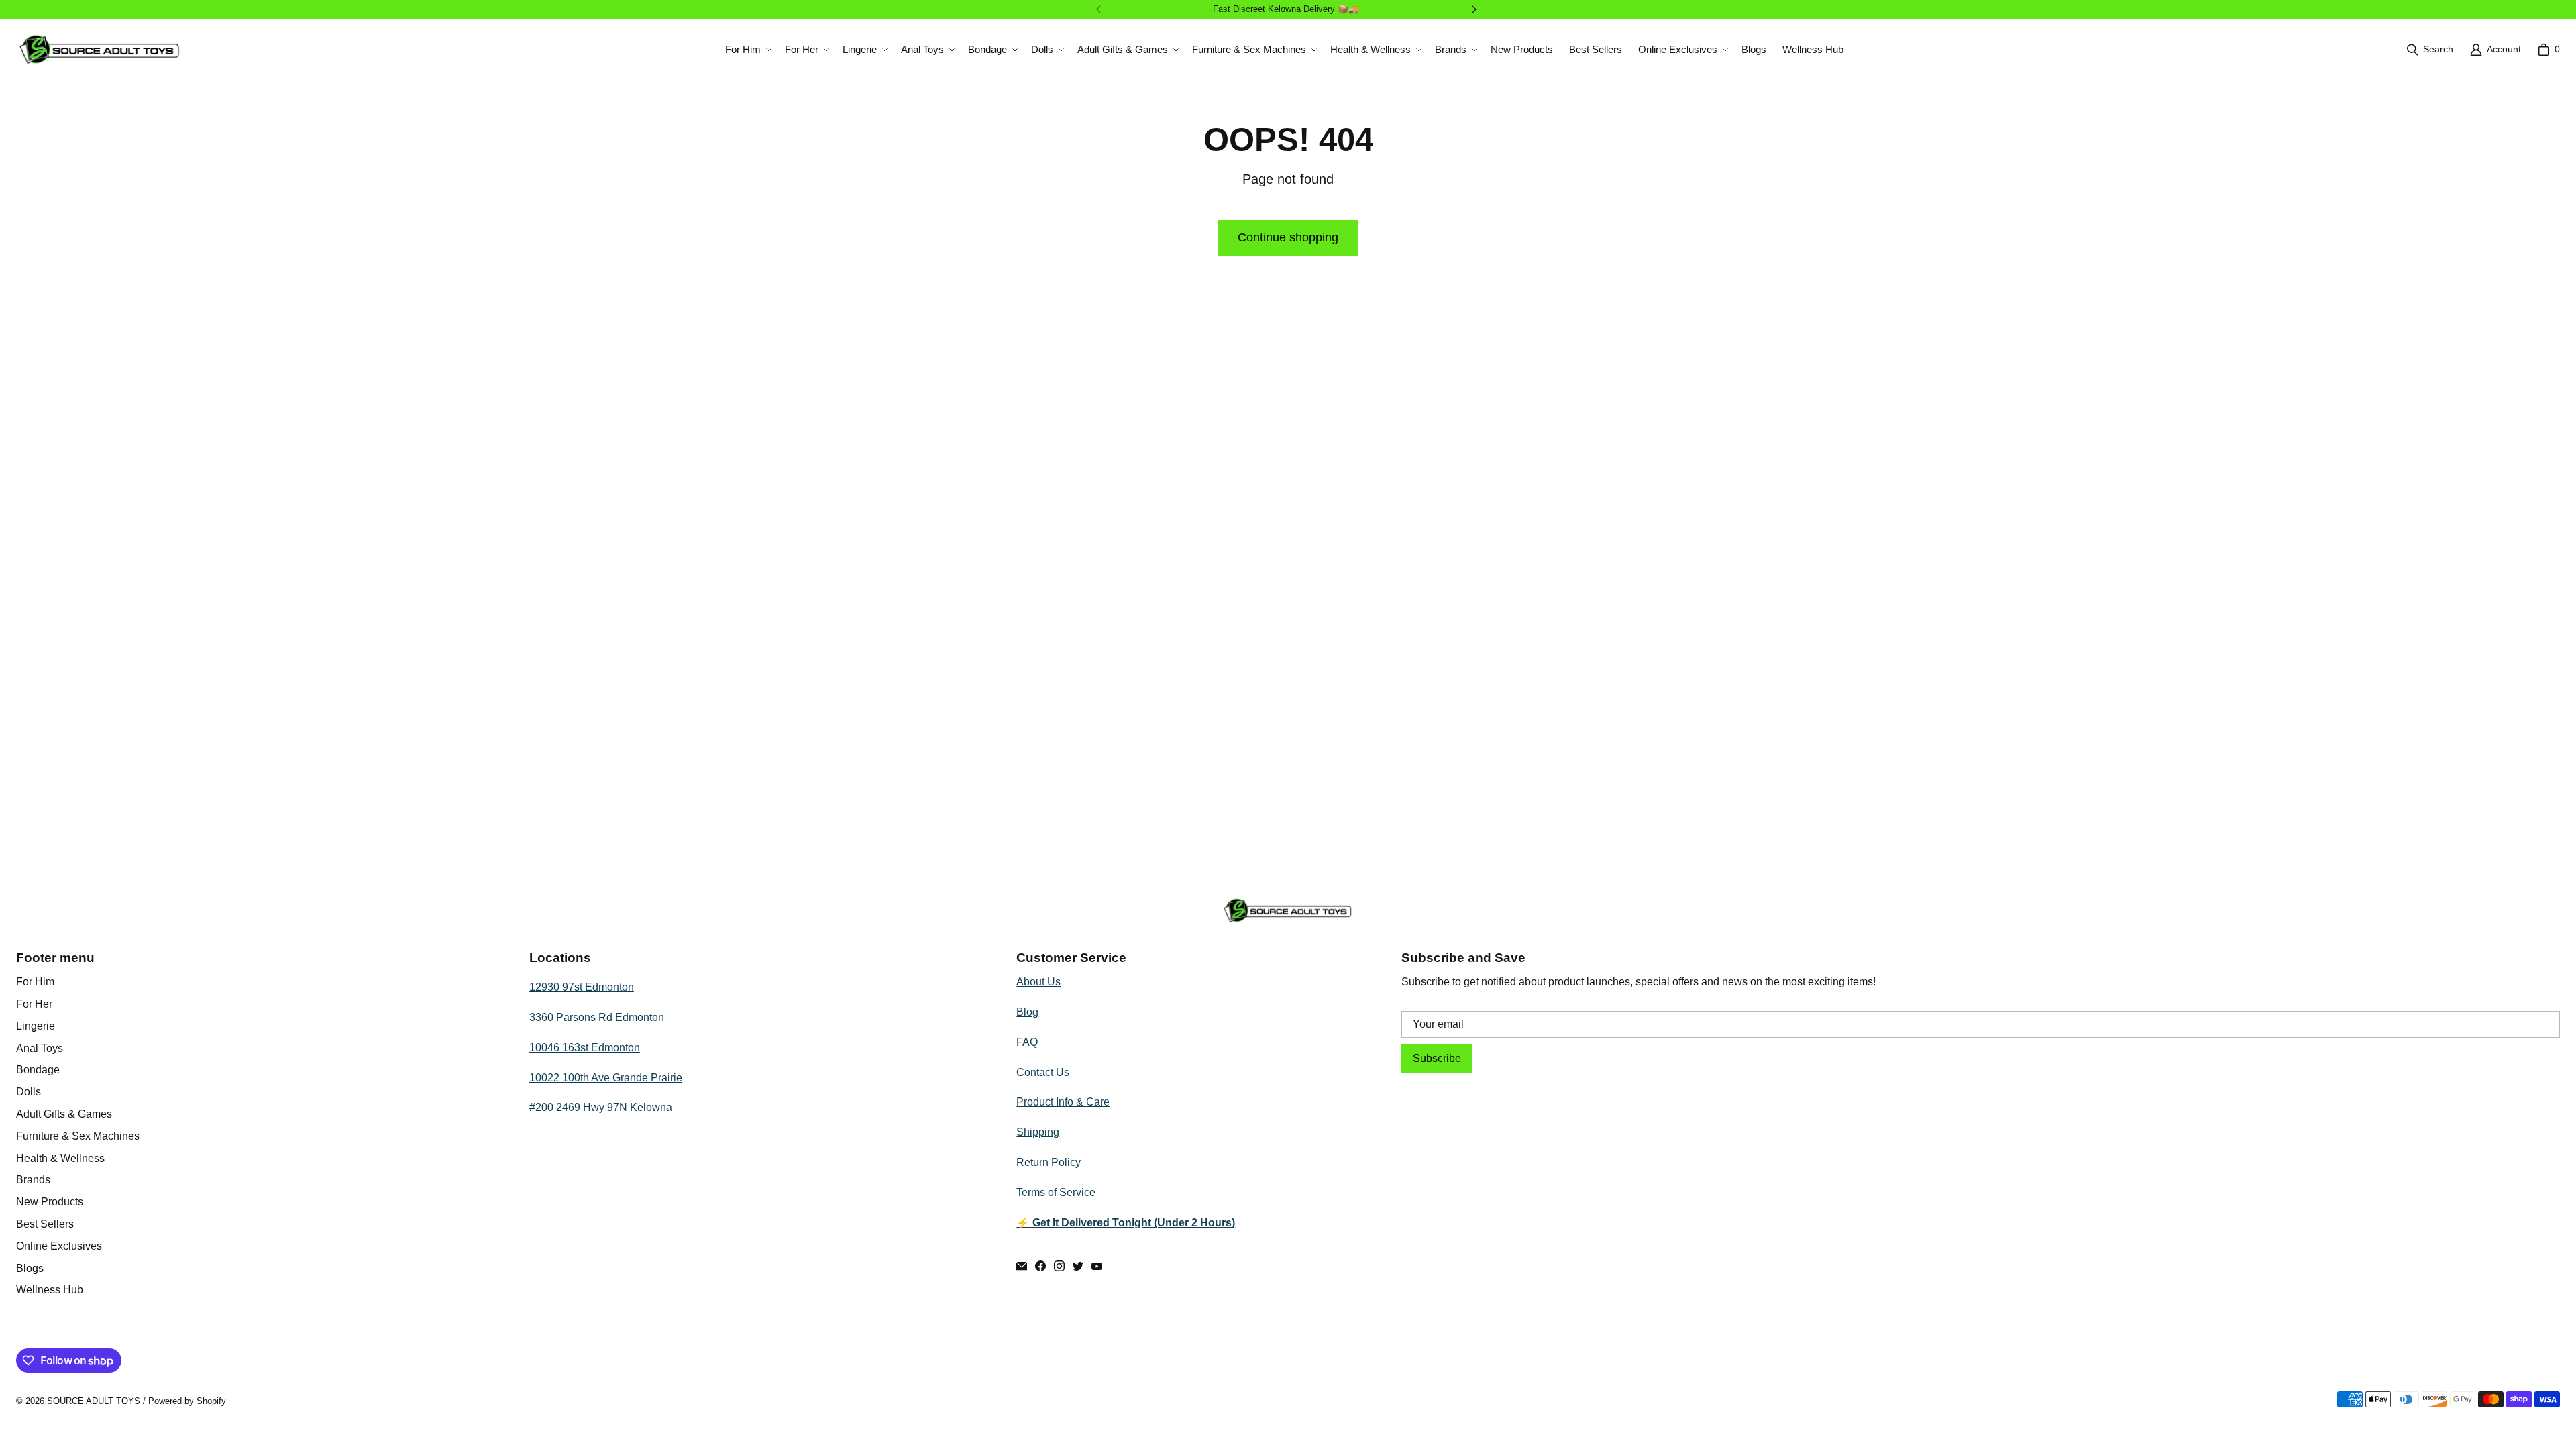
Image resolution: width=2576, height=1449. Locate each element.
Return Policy (1049, 1162)
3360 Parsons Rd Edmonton (597, 1017)
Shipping (1038, 1132)
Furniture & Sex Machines (78, 1136)
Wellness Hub (50, 1290)
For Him (35, 982)
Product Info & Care (1063, 1102)
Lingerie (36, 1026)
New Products (50, 1202)
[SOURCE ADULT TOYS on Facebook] (1040, 1266)
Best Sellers (45, 1224)
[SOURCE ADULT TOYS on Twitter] (1078, 1266)
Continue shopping (1288, 237)
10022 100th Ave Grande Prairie (606, 1078)
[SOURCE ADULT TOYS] (100, 49)
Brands (33, 1180)
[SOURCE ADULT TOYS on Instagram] (1059, 1266)
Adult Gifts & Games (64, 1114)
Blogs (30, 1268)
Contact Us (1043, 1072)
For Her (34, 1004)
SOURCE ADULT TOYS (94, 1401)
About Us (1038, 982)
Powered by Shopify (187, 1401)
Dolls (29, 1092)
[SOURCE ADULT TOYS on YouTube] (1097, 1266)
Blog (1027, 1012)
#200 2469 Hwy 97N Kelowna (601, 1107)
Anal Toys (40, 1048)
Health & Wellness (60, 1158)
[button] (747, 50)
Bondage (38, 1070)
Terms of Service (1056, 1192)
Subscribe (1437, 1058)
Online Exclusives (59, 1246)
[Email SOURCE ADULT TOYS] (1022, 1266)
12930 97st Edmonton (582, 987)
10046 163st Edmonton (585, 1048)
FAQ (1027, 1042)
